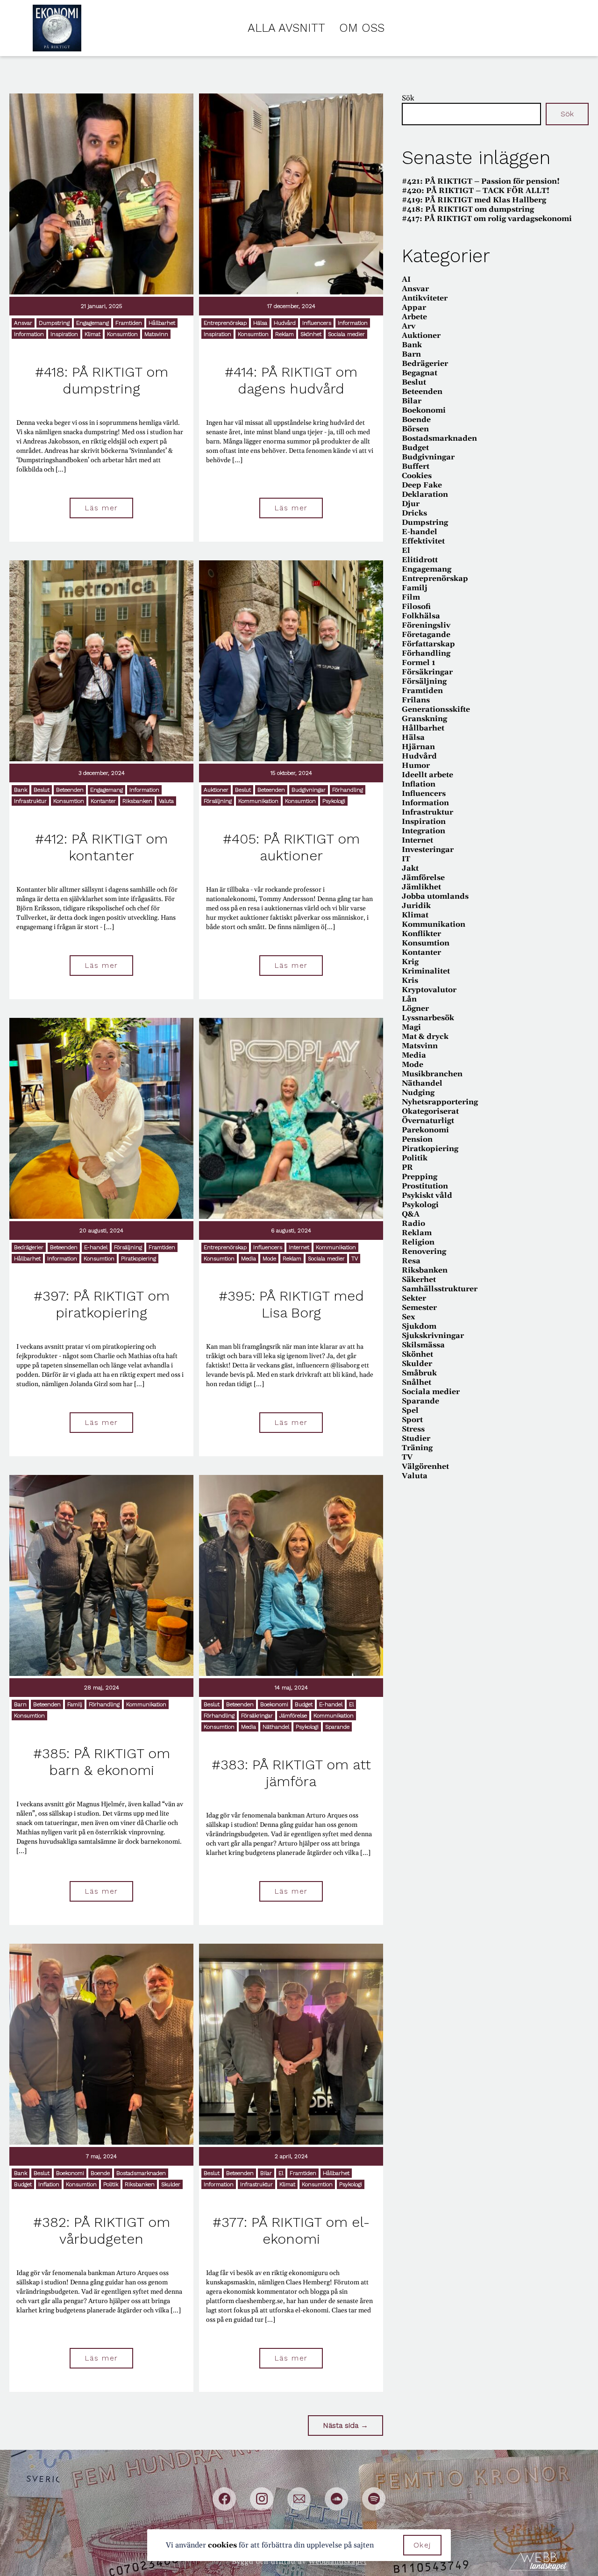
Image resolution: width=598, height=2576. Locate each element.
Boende (100, 2173)
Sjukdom (419, 1326)
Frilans (416, 700)
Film (411, 597)
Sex (408, 1317)
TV (355, 1259)
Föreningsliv (426, 625)
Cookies (417, 476)
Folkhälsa (421, 616)
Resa (411, 1261)
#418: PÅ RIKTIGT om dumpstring (468, 209)
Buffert (416, 466)
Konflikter (421, 934)
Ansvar (23, 323)
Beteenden (70, 790)
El (351, 1704)
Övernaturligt (428, 1121)
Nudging (418, 1093)
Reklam (285, 334)
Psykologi (334, 801)
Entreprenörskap (225, 323)
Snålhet (416, 1382)
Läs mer (101, 508)
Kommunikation (258, 801)
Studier (416, 1438)
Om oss (362, 28)
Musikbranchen (432, 1074)
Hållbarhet (162, 323)
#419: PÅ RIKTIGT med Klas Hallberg (474, 200)
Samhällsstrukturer (440, 1289)
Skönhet (311, 334)
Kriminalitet (426, 971)
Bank (21, 790)
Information (29, 334)
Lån (409, 999)
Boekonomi (274, 1704)
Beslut (42, 790)
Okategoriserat (430, 1111)
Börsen (415, 429)
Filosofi (416, 607)
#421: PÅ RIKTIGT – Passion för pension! (481, 181)
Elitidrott (420, 560)
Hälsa (260, 323)
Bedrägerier (29, 1247)
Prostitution (425, 1186)
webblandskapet (338, 2562)
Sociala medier (346, 334)
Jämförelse (293, 1716)
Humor (416, 766)
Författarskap (428, 644)
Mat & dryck (425, 1037)
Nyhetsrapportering (440, 1102)
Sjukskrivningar (433, 1336)
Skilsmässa (423, 1345)
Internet (299, 1247)
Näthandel (276, 1727)
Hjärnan (418, 747)
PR (407, 1167)
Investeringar (428, 850)
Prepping (420, 1177)
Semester (419, 1308)
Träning (417, 1448)
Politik (111, 2184)
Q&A (411, 1214)
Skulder (171, 2184)
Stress (413, 1429)
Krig (410, 962)
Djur (411, 504)
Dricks (414, 513)
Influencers (317, 323)
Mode (269, 1259)
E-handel (96, 1247)
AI (406, 279)
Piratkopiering (139, 1259)
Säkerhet (419, 1280)
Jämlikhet (421, 887)
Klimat (93, 334)
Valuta (166, 801)
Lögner (415, 1009)
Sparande (337, 1727)
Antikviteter (425, 298)
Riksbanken (137, 801)
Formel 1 (419, 663)
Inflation (49, 2184)
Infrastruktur (30, 801)
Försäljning (218, 801)
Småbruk (419, 1373)
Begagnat (420, 373)
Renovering (424, 1252)
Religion (418, 1242)
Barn (20, 1704)
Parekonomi (425, 1130)
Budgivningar (309, 790)
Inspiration (64, 334)
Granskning (424, 719)
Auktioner (216, 790)
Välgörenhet (425, 1467)
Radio (413, 1224)
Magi (411, 1027)
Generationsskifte (436, 709)
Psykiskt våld (427, 1195)
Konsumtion (122, 334)
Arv (409, 326)
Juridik (416, 906)
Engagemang (93, 323)
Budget (304, 1704)
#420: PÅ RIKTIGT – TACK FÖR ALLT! (476, 191)
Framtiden (129, 323)
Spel (410, 1410)
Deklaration (425, 494)
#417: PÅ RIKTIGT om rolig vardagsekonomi (487, 219)
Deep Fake (422, 485)
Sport (412, 1420)
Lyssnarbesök (428, 1018)
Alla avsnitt (286, 28)
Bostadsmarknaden (141, 2173)
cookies (222, 2545)
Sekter (414, 1298)
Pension (417, 1139)
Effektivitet (423, 541)
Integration (424, 831)
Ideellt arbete (427, 775)
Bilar (266, 2173)
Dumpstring (54, 323)
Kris (410, 980)
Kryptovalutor (429, 990)
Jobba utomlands (435, 896)
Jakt (410, 868)
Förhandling (348, 790)
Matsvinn (156, 334)
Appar (414, 308)
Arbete (414, 317)
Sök (408, 98)
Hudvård (285, 323)
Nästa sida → (345, 2425)
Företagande (426, 635)
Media (249, 1259)
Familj (75, 1704)
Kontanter (103, 801)
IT (406, 859)
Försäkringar (257, 1716)
